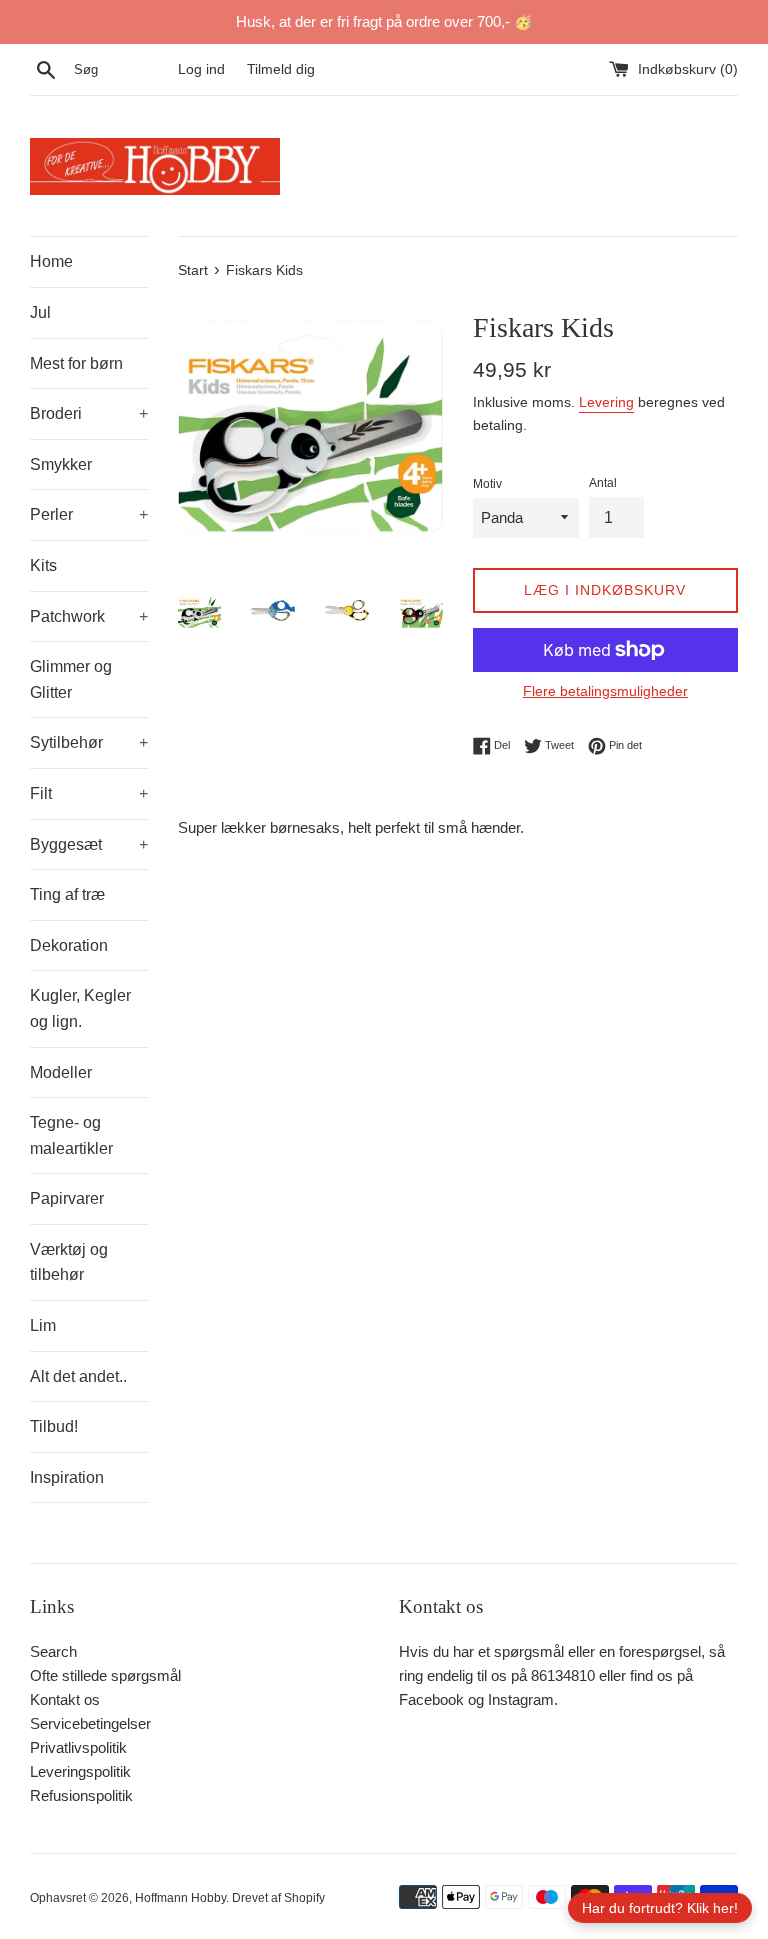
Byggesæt (89, 844)
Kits (43, 565)
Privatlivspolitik (78, 1747)
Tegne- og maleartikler (71, 1135)
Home (51, 261)
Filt (89, 793)
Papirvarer (67, 1198)
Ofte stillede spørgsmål (105, 1675)
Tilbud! (54, 1426)
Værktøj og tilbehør (69, 1262)
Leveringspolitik (80, 1771)
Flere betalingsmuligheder (605, 691)
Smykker (61, 464)
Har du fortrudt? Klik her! (660, 1908)
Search (53, 1651)
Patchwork (89, 616)
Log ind (201, 69)
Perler (89, 514)
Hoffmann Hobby (180, 1898)
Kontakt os (65, 1699)
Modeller (61, 1072)
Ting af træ (67, 894)
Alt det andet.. (78, 1376)
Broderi (89, 413)
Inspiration (67, 1477)
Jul (40, 312)
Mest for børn (76, 363)
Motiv (487, 484)
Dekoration (69, 945)
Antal (603, 483)
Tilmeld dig (281, 69)
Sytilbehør (89, 742)
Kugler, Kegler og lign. (80, 1008)
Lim (43, 1325)
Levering (606, 402)
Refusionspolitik (81, 1795)
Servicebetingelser (90, 1723)
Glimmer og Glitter (71, 679)
